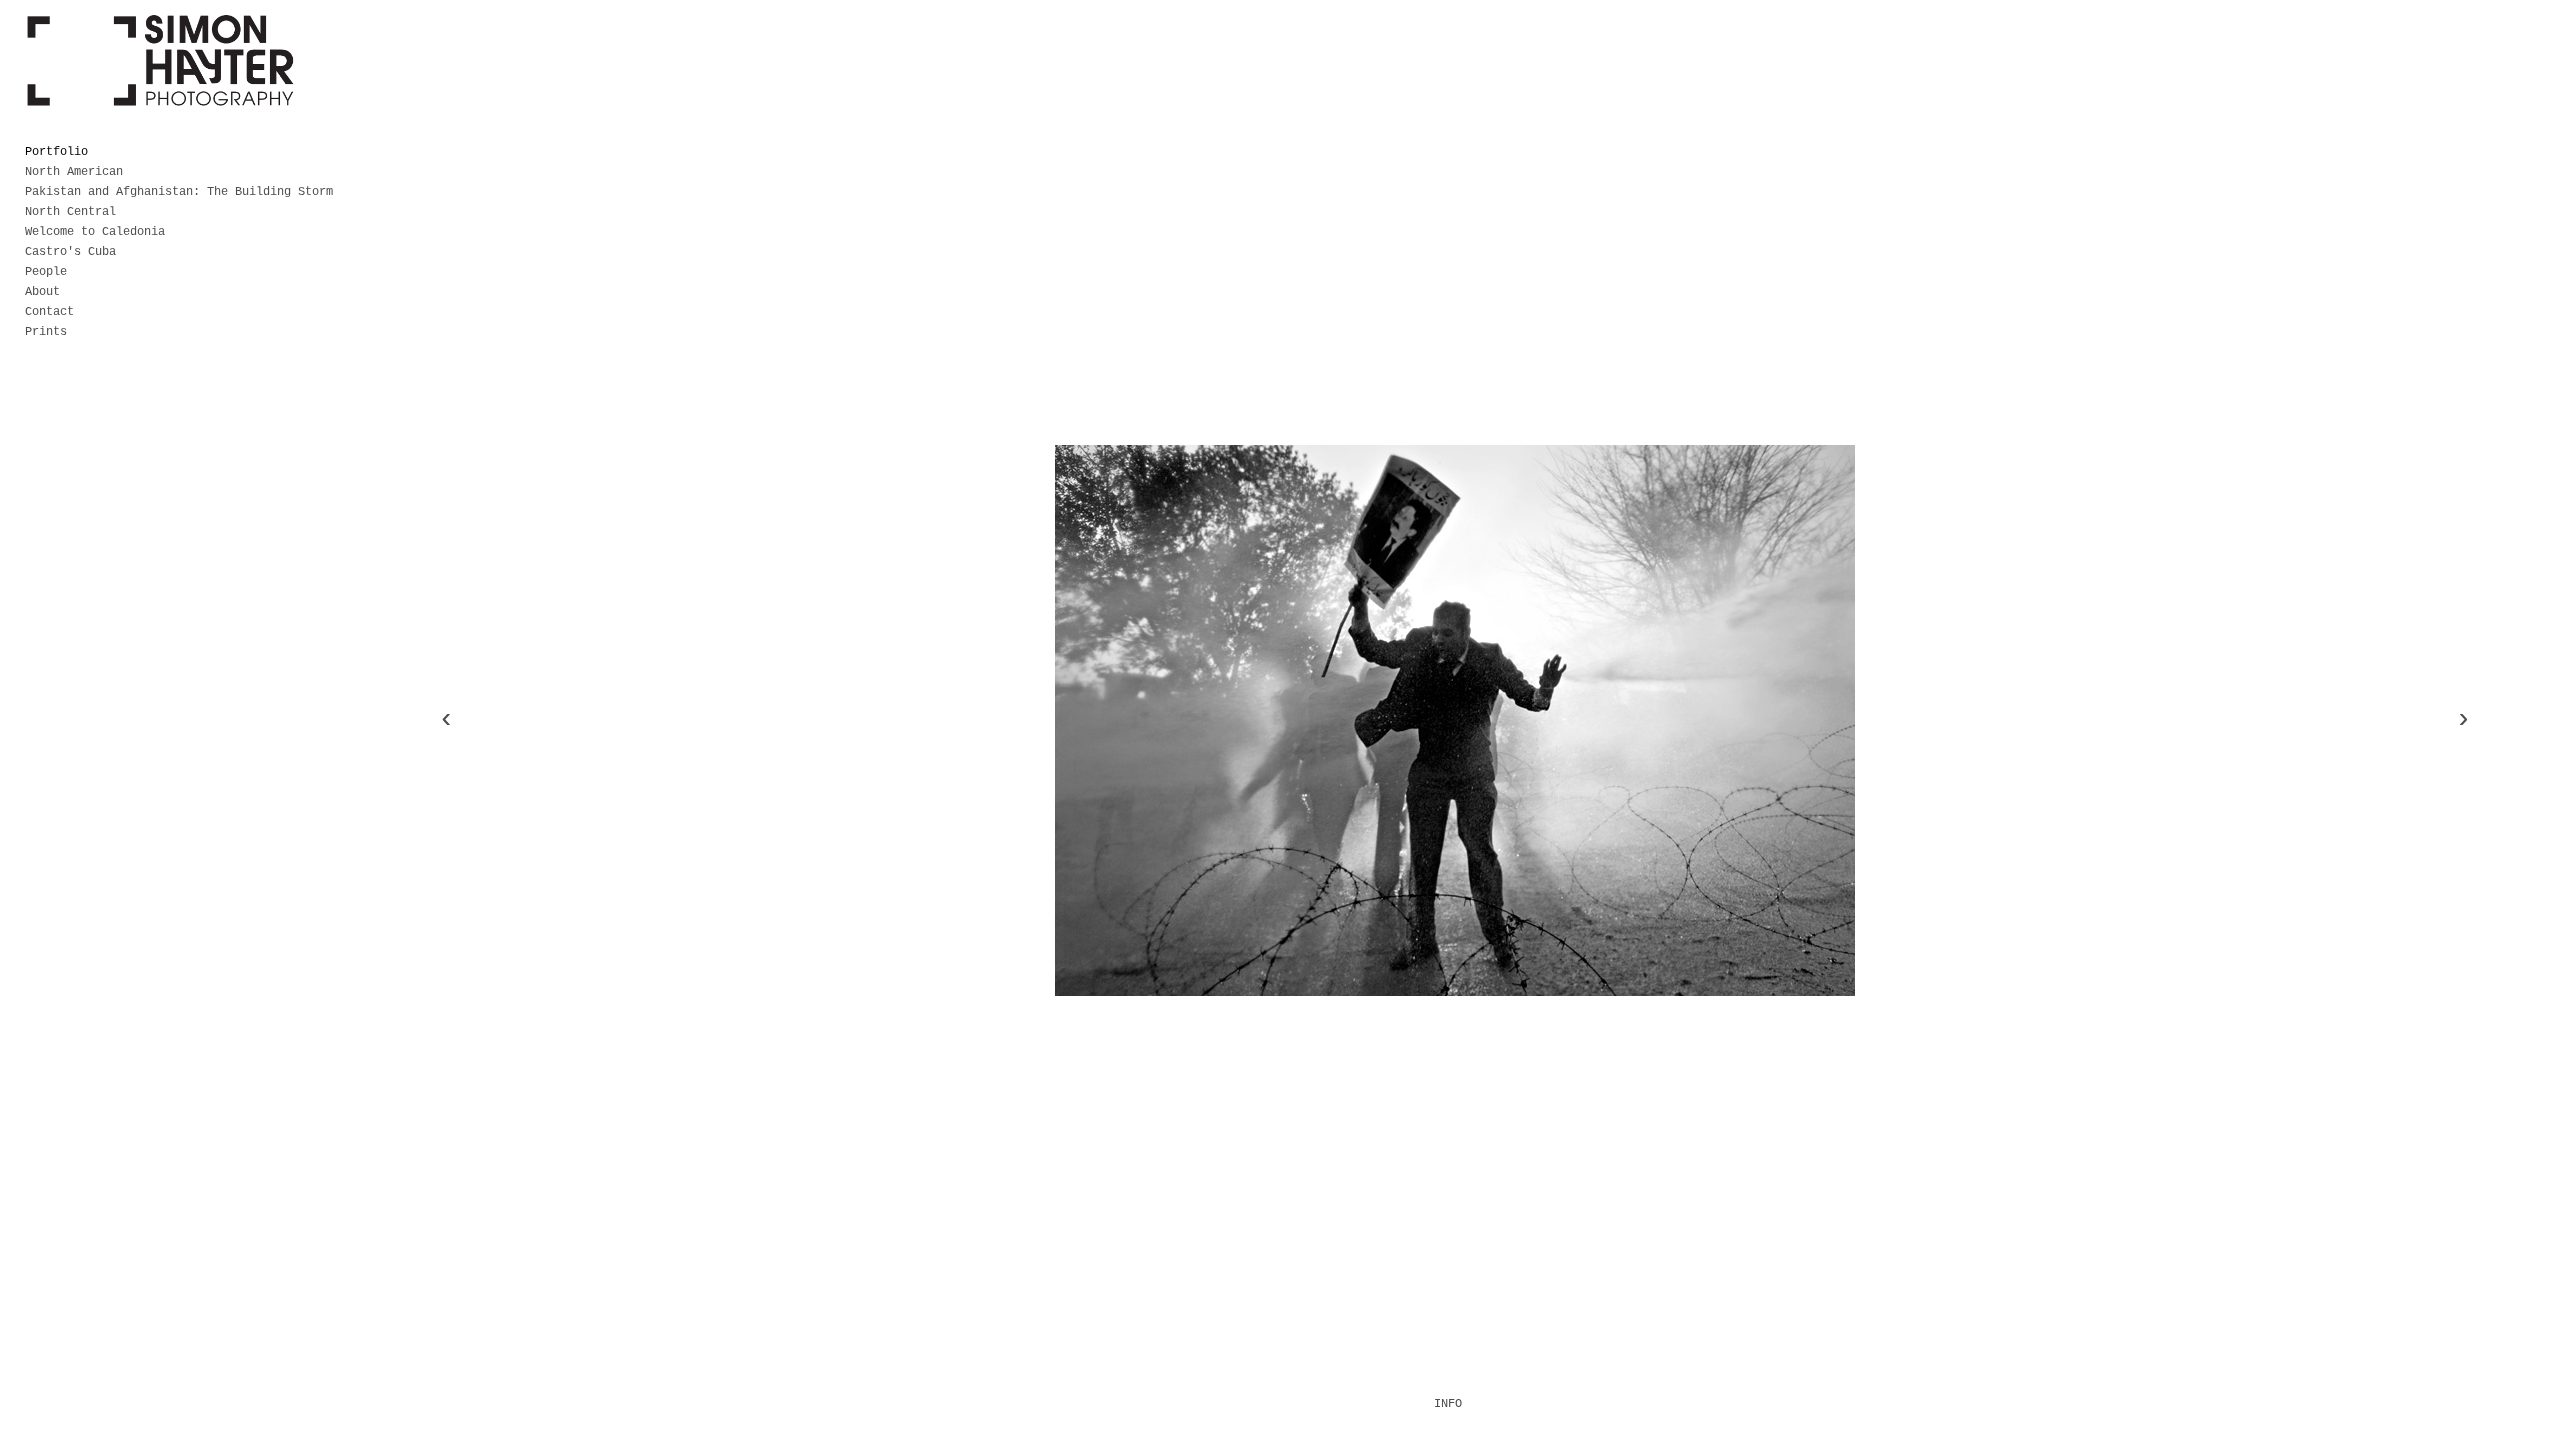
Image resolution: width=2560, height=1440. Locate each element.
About (42, 292)
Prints (46, 332)
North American (74, 172)
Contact (49, 312)
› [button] (2463, 720)
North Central (70, 212)
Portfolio (56, 152)
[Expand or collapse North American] (136, 172)
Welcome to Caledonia (95, 232)
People (46, 272)
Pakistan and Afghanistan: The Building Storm (179, 192)
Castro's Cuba (70, 252)
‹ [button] (446, 720)
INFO (1448, 1404)
